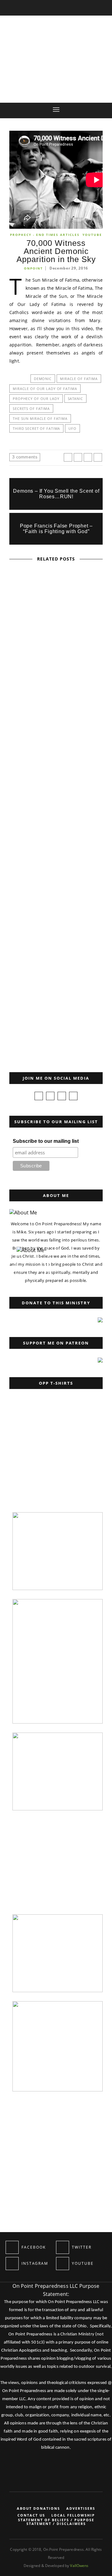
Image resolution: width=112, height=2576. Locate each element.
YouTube (92, 235)
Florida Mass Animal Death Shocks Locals (56, 872)
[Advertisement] (54, 1464)
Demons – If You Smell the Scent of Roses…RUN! (56, 494)
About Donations (38, 2508)
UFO (72, 428)
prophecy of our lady (36, 399)
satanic (75, 399)
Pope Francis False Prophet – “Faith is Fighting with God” (56, 529)
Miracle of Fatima (79, 379)
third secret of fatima (36, 428)
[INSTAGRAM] (12, 2264)
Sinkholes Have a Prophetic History (56, 791)
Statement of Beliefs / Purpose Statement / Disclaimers (56, 2522)
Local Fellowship (73, 2515)
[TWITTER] (63, 2247)
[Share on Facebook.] (68, 457)
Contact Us (31, 2515)
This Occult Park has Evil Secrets (56, 710)
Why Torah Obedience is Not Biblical (33, 1019)
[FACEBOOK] (12, 2247)
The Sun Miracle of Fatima (40, 418)
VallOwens (79, 2566)
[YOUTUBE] (63, 2264)
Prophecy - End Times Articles (45, 235)
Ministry (19, 987)
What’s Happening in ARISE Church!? (56, 953)
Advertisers (81, 2508)
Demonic (43, 379)
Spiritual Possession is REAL (56, 629)
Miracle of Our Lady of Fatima (45, 389)
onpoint (33, 268)
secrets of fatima (31, 408)
